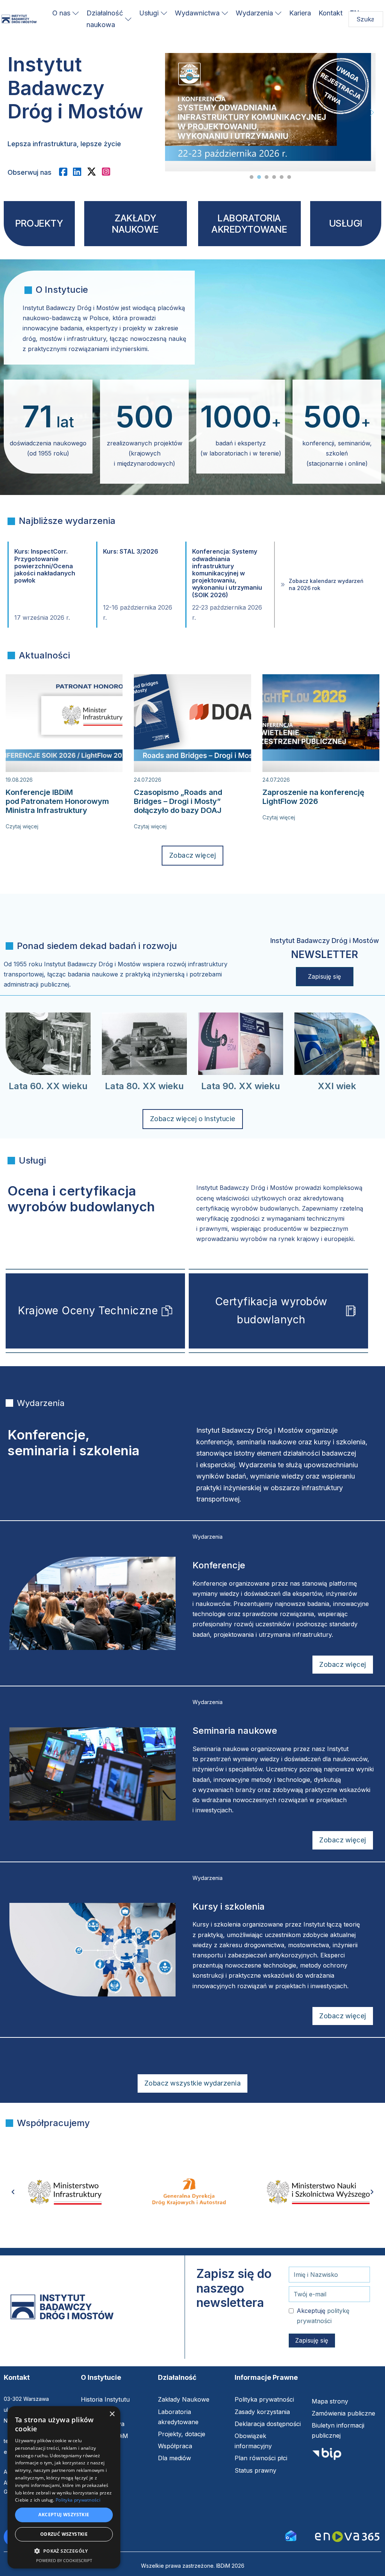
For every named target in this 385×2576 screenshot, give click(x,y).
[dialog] (64, 2487)
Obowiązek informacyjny (253, 2441)
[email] (291, 2535)
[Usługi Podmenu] (164, 13)
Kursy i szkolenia (229, 1906)
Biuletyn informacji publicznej (338, 2430)
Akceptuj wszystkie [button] (64, 2515)
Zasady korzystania (262, 2412)
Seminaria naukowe (235, 1731)
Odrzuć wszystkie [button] (64, 2534)
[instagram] (109, 172)
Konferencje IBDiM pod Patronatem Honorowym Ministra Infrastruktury (57, 801)
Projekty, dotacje (182, 2434)
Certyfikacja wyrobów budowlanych (271, 1311)
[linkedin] (80, 172)
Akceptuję (323, 2316)
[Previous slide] (169, 112)
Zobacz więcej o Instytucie (193, 1119)
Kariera (300, 13)
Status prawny (255, 2470)
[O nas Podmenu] (76, 13)
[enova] (347, 2537)
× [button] (112, 2414)
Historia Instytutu (105, 2399)
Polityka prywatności (264, 2399)
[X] (94, 172)
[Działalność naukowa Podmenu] (128, 19)
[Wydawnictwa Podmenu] (225, 13)
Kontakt (330, 13)
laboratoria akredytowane (249, 224)
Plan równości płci (261, 2458)
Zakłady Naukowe (184, 2399)
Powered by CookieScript (64, 2560)
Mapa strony (330, 2401)
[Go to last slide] (13, 2192)
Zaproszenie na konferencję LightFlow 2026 (313, 797)
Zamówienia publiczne (343, 2413)
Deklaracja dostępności (268, 2424)
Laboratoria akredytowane (178, 2417)
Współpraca (175, 2446)
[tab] (252, 177)
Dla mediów (174, 2458)
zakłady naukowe (136, 224)
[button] (64, 2551)
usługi (346, 223)
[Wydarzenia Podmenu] (278, 13)
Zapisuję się (325, 976)
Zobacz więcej (193, 855)
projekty (39, 223)
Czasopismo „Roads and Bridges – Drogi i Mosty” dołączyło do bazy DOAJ (178, 801)
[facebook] (66, 172)
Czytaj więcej (22, 826)
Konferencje (219, 1565)
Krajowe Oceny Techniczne (88, 1311)
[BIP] (327, 2456)
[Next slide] (372, 112)
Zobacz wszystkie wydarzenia (193, 2083)
